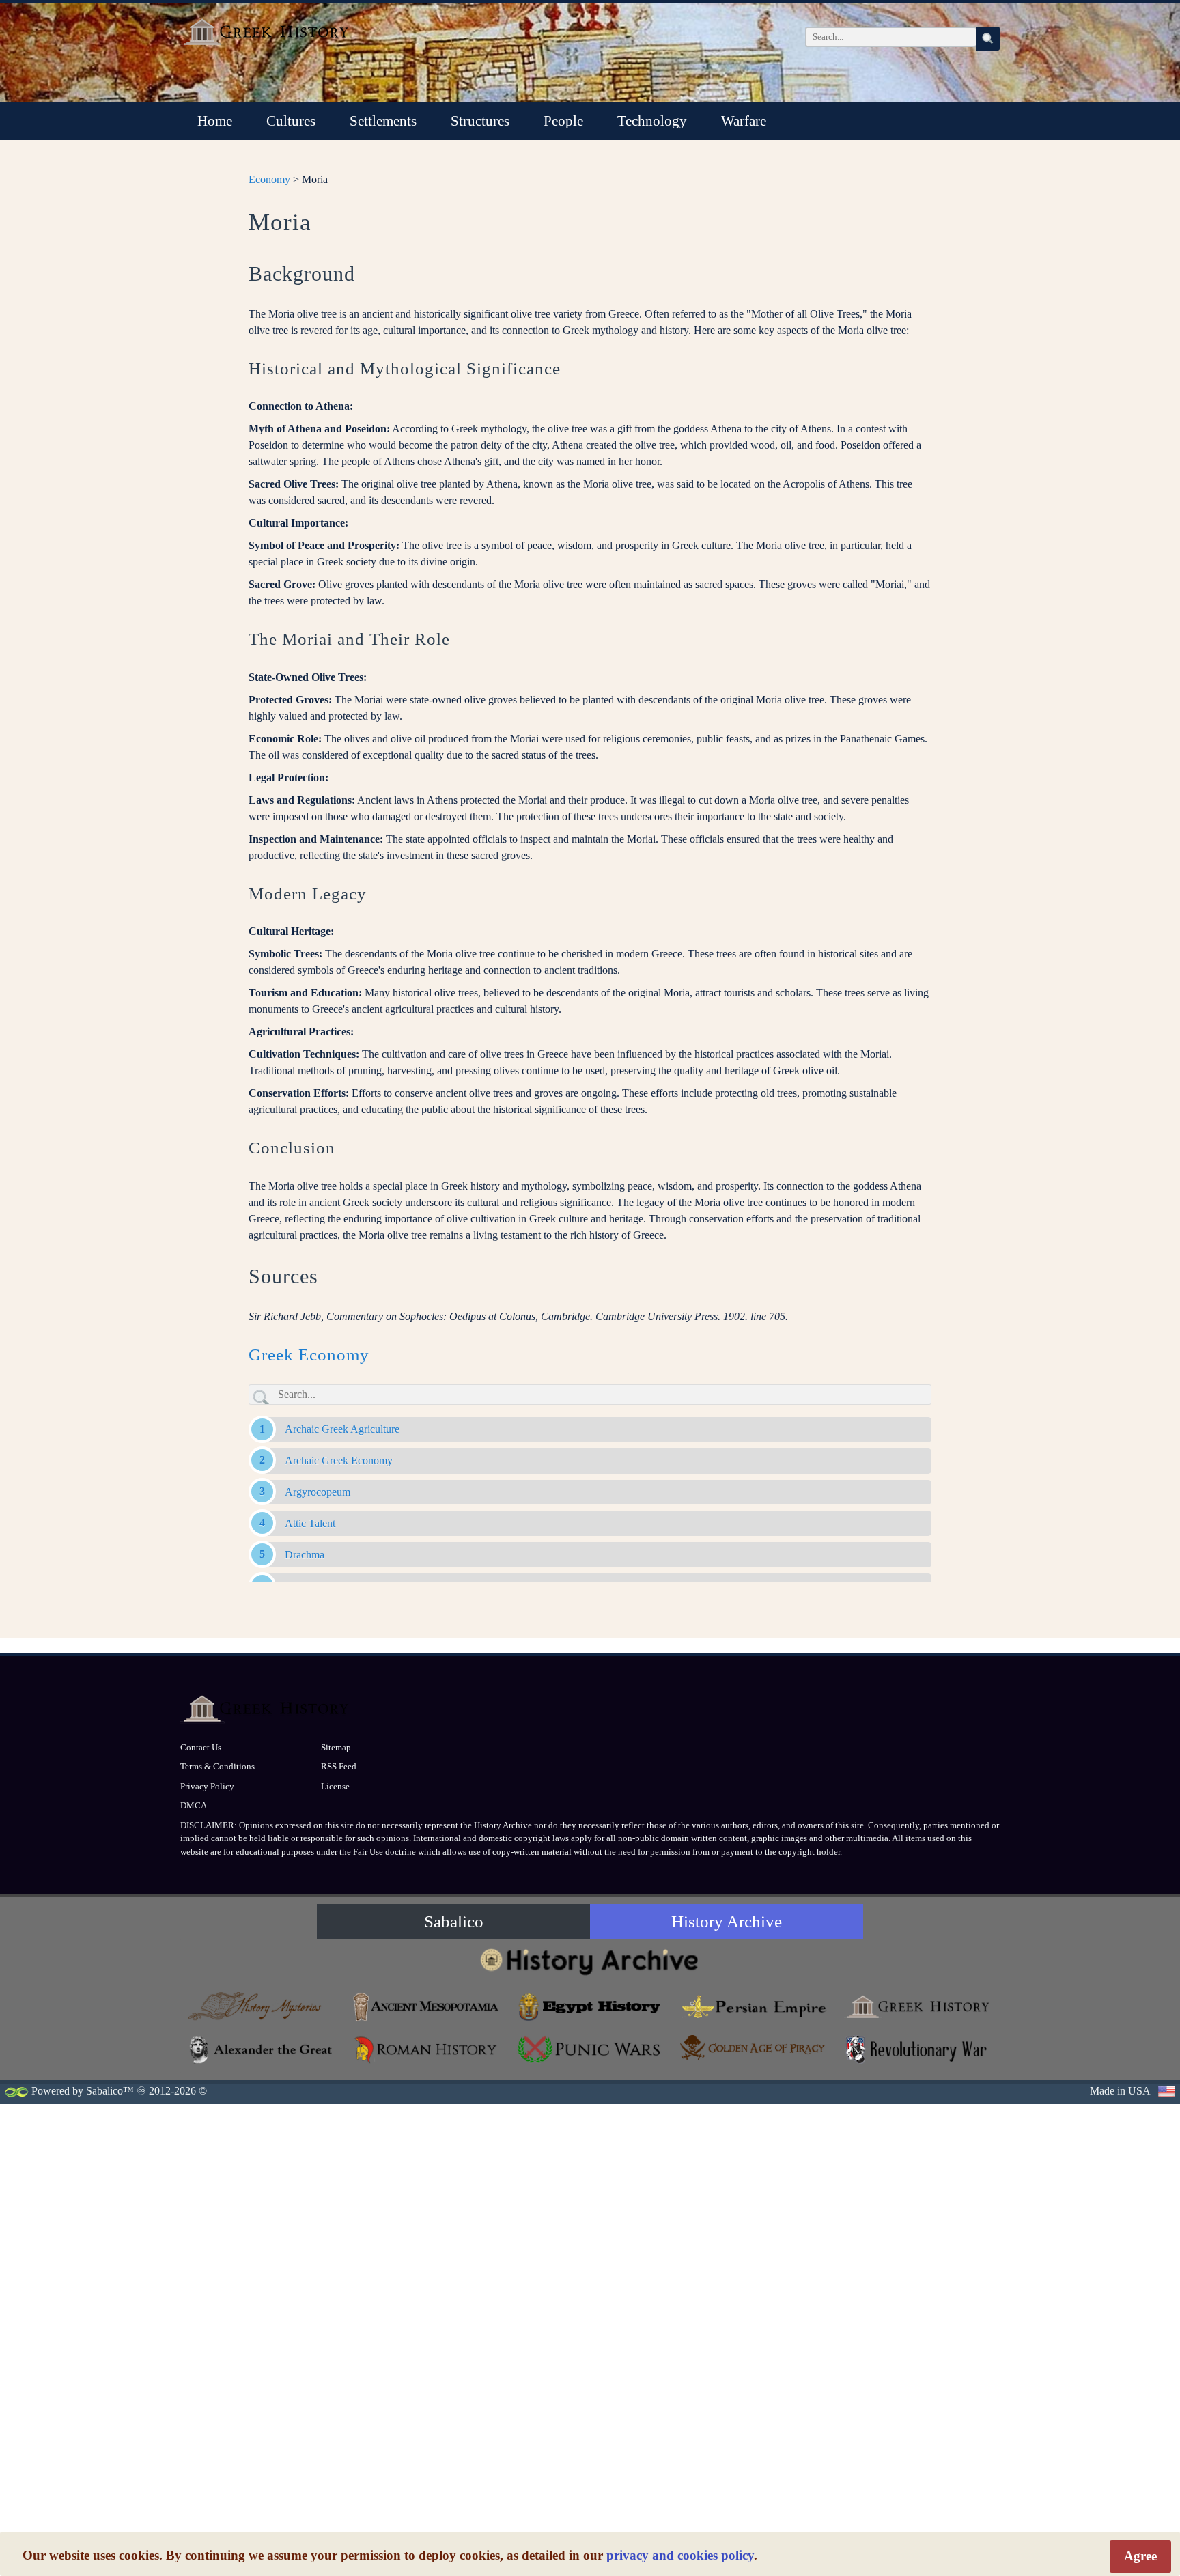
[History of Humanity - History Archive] (590, 1961)
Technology (652, 121)
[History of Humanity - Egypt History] (590, 2007)
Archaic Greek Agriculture (342, 1429)
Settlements (383, 121)
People (563, 121)
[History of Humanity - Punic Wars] (590, 2050)
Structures (480, 121)
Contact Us (201, 1747)
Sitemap (336, 1747)
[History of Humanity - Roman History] (426, 2050)
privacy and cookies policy (680, 2555)
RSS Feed (339, 1766)
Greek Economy (309, 1355)
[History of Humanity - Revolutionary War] (918, 2050)
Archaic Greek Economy (339, 1460)
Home (215, 121)
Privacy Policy (207, 1786)
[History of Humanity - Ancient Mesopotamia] (426, 2007)
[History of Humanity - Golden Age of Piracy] (754, 2048)
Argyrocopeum (318, 1492)
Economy (269, 179)
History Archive (727, 1921)
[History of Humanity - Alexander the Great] (262, 2050)
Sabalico (454, 1921)
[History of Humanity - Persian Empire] (754, 2007)
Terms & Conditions (217, 1766)
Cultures (291, 121)
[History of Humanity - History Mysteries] (262, 2007)
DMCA (194, 1805)
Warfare (744, 121)
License (335, 1786)
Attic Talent (310, 1523)
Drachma (305, 1555)
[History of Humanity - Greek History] (918, 2007)
